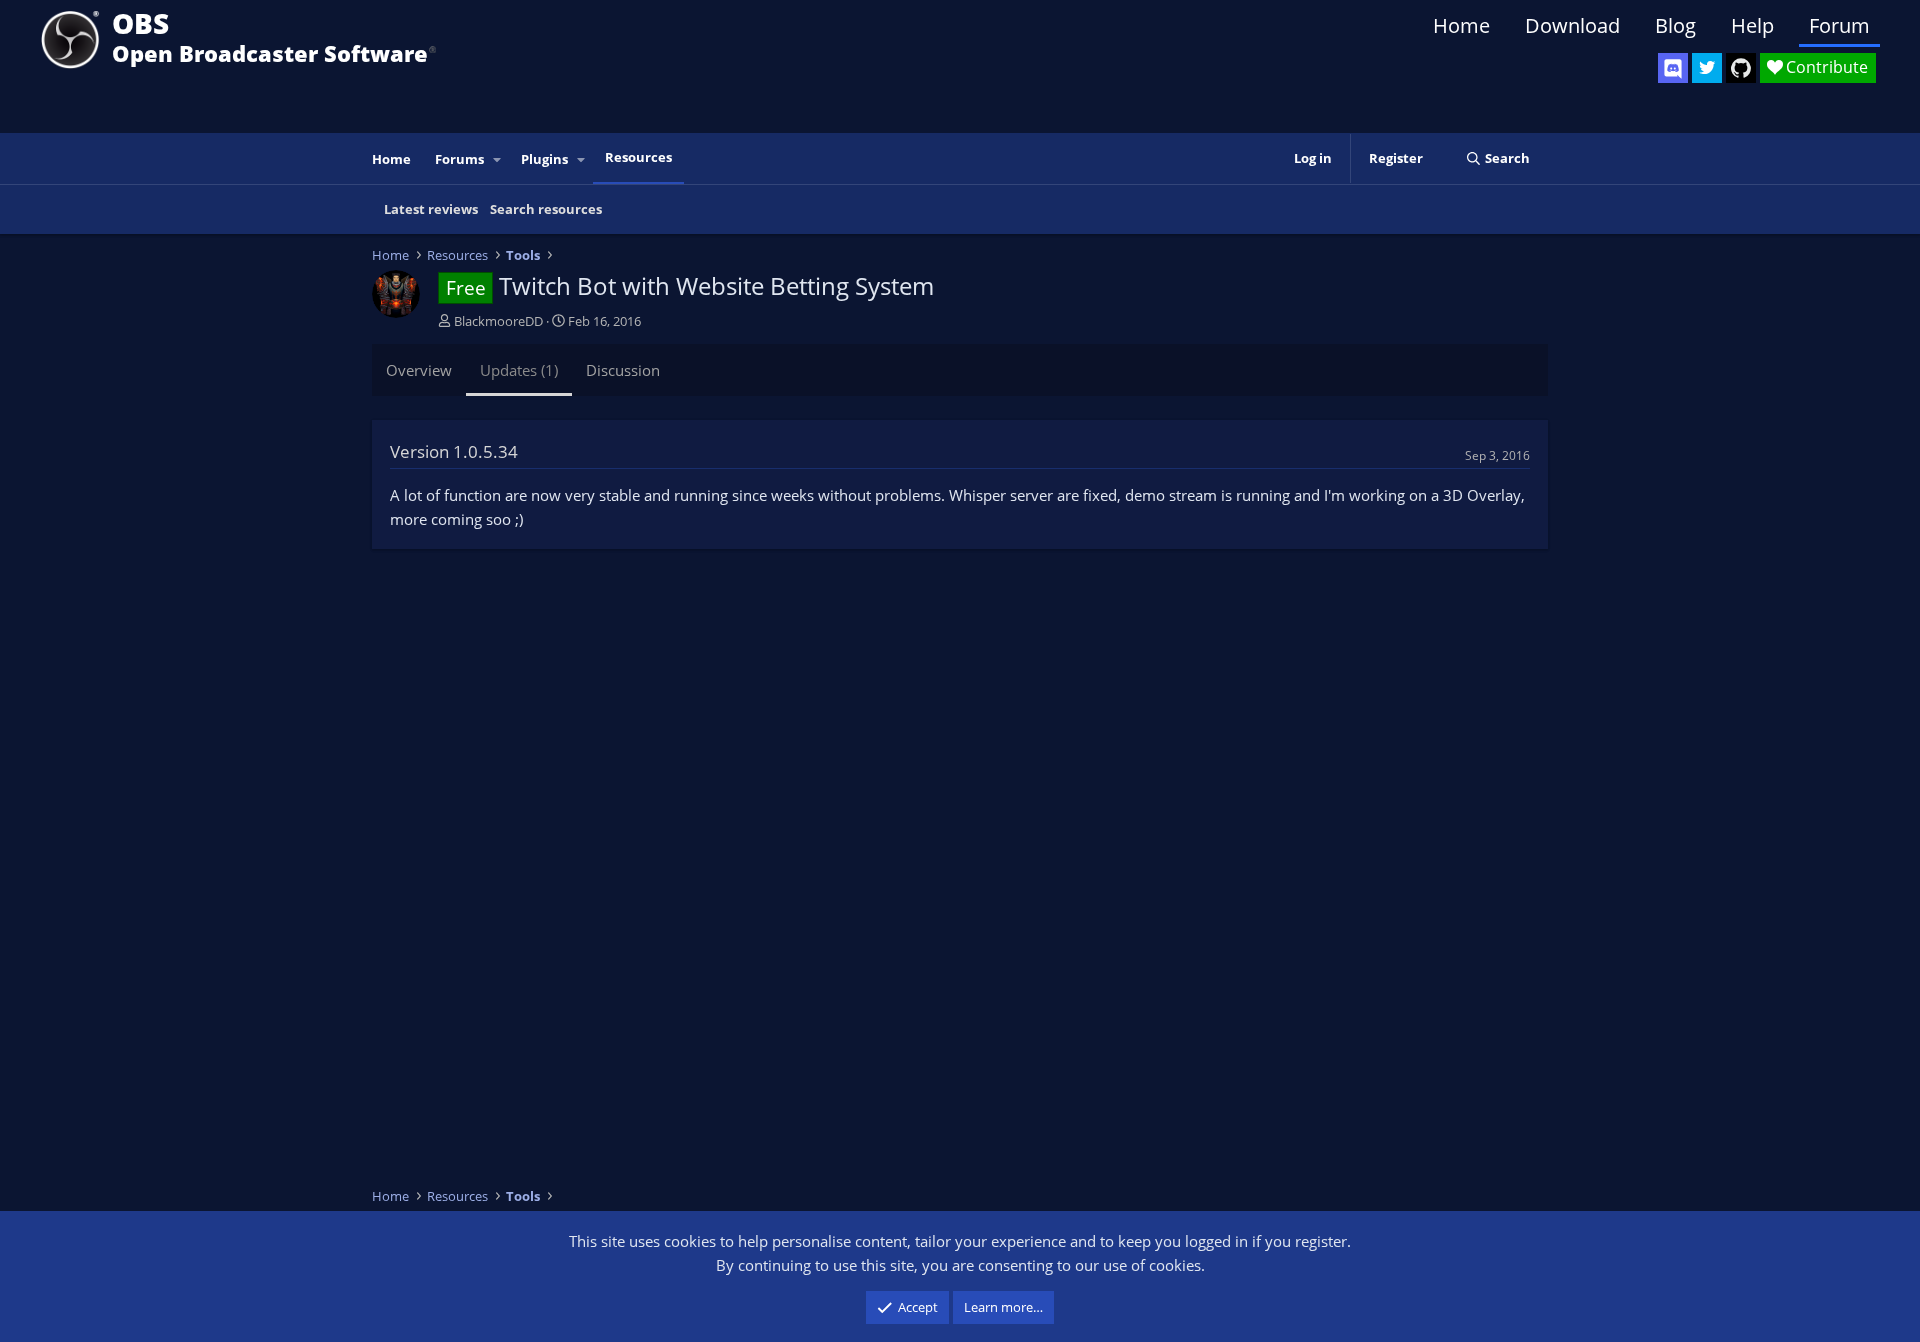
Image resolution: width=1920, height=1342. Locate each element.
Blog (1675, 25)
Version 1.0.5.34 (454, 451)
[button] (498, 159)
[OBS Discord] (1673, 68)
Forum (1839, 25)
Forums (459, 159)
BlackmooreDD (498, 321)
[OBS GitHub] (1741, 68)
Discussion (623, 370)
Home (1461, 25)
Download (1572, 25)
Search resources (546, 209)
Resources (638, 157)
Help (1752, 25)
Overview (419, 370)
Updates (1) (519, 370)
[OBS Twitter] (1707, 68)
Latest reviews (431, 209)
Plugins (544, 159)
